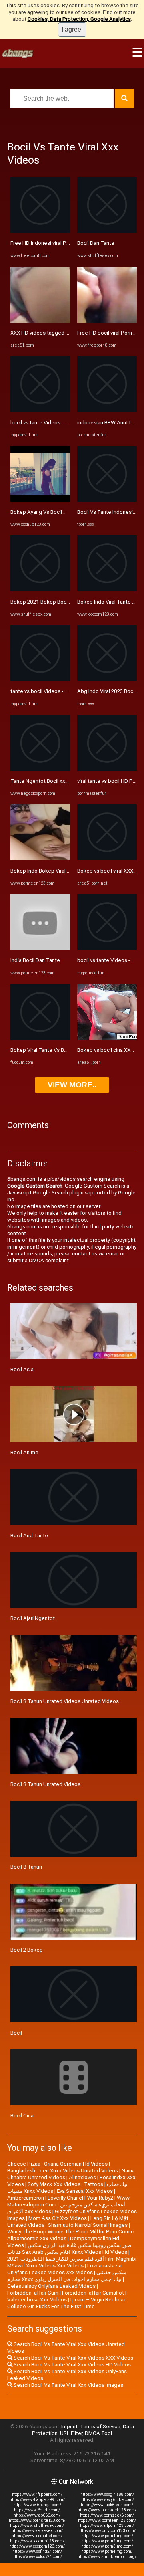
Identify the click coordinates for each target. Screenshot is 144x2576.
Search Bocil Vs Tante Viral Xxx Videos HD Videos (72, 2365)
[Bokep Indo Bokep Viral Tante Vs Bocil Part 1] (40, 858)
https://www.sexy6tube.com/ (107, 2500)
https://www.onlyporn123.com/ (107, 2531)
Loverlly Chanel (65, 2198)
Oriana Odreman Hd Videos (76, 2164)
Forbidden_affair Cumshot (93, 2293)
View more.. (72, 1085)
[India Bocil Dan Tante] (40, 948)
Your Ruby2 (100, 2198)
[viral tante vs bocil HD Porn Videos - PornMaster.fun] (107, 769)
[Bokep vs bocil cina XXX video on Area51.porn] (107, 1038)
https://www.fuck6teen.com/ (107, 2505)
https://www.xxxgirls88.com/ (107, 2494)
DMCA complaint (49, 1260)
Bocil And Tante (29, 1536)
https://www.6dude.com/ (37, 2510)
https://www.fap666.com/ (37, 2515)
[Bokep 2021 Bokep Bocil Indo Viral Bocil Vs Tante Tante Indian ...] (40, 589)
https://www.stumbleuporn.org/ (107, 2557)
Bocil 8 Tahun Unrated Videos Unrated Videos (65, 1701)
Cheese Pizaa (24, 2164)
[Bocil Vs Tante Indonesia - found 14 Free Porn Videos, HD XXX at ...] (107, 500)
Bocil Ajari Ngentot (33, 1618)
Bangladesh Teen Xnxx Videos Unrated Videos (63, 2171)
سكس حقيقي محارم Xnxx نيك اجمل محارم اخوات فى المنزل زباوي (67, 2276)
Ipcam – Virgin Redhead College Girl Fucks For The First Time (67, 2303)
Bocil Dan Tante (96, 243)
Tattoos (94, 2184)
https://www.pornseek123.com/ (107, 2510)
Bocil (16, 2033)
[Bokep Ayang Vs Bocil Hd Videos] (40, 500)
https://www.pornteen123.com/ (107, 2520)
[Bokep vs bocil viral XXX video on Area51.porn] (107, 858)
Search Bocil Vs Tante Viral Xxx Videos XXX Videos (73, 2358)
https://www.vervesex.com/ (37, 2531)
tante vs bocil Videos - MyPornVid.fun (55, 691)
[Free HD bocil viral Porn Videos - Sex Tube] (107, 321)
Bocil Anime (24, 1452)
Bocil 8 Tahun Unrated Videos (45, 1784)
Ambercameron (26, 2198)
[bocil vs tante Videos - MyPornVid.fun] (40, 410)
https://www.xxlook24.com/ (37, 2557)
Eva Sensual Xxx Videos (85, 2191)
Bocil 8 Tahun (26, 1867)
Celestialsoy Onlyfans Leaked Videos (51, 2286)
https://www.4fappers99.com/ (37, 2500)
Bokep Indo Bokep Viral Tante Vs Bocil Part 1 (63, 871)
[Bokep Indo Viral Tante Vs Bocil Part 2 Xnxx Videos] (107, 589)
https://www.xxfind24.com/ (37, 2551)
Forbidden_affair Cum (33, 2293)
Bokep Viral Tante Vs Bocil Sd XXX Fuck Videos (66, 1050)
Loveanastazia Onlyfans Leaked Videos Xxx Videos (64, 2269)
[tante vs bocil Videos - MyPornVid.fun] (40, 679)
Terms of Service (100, 2427)
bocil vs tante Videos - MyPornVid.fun (55, 423)
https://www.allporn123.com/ (107, 2526)
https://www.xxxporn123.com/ (37, 2546)
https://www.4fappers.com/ (37, 2494)
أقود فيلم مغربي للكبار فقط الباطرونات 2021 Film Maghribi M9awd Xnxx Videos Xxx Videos (72, 2262)
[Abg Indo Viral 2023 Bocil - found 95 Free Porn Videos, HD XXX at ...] (107, 679)
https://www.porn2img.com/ (107, 2541)
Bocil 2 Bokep (27, 1950)
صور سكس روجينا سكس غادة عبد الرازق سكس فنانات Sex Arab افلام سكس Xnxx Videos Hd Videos (69, 2249)
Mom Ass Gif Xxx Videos (58, 2218)
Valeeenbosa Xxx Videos (37, 2300)
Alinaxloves (82, 2177)
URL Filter (71, 2433)
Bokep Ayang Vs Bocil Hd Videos (49, 512)
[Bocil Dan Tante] (107, 231)
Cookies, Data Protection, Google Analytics (79, 19)
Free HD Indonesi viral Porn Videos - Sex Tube (65, 243)
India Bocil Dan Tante (35, 960)
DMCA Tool (98, 2433)
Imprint (69, 2427)
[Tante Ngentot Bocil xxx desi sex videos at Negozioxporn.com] (40, 769)
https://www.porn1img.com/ (107, 2536)
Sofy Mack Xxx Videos (54, 2184)
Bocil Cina (22, 2116)
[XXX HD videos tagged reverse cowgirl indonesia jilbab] (40, 321)
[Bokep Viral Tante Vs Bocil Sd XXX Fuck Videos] (40, 1038)
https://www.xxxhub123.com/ (37, 2541)
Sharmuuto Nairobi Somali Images (88, 2225)
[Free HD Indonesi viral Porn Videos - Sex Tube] (40, 231)
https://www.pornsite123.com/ (37, 2520)
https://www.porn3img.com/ (107, 2546)
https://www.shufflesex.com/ (37, 2526)
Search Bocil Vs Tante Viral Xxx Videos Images (68, 2385)
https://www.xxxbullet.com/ (37, 2536)
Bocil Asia (22, 1369)
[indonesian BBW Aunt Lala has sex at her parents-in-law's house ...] (107, 410)
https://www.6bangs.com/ (37, 2505)
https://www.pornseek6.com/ (107, 2515)
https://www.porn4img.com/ (107, 2551)
